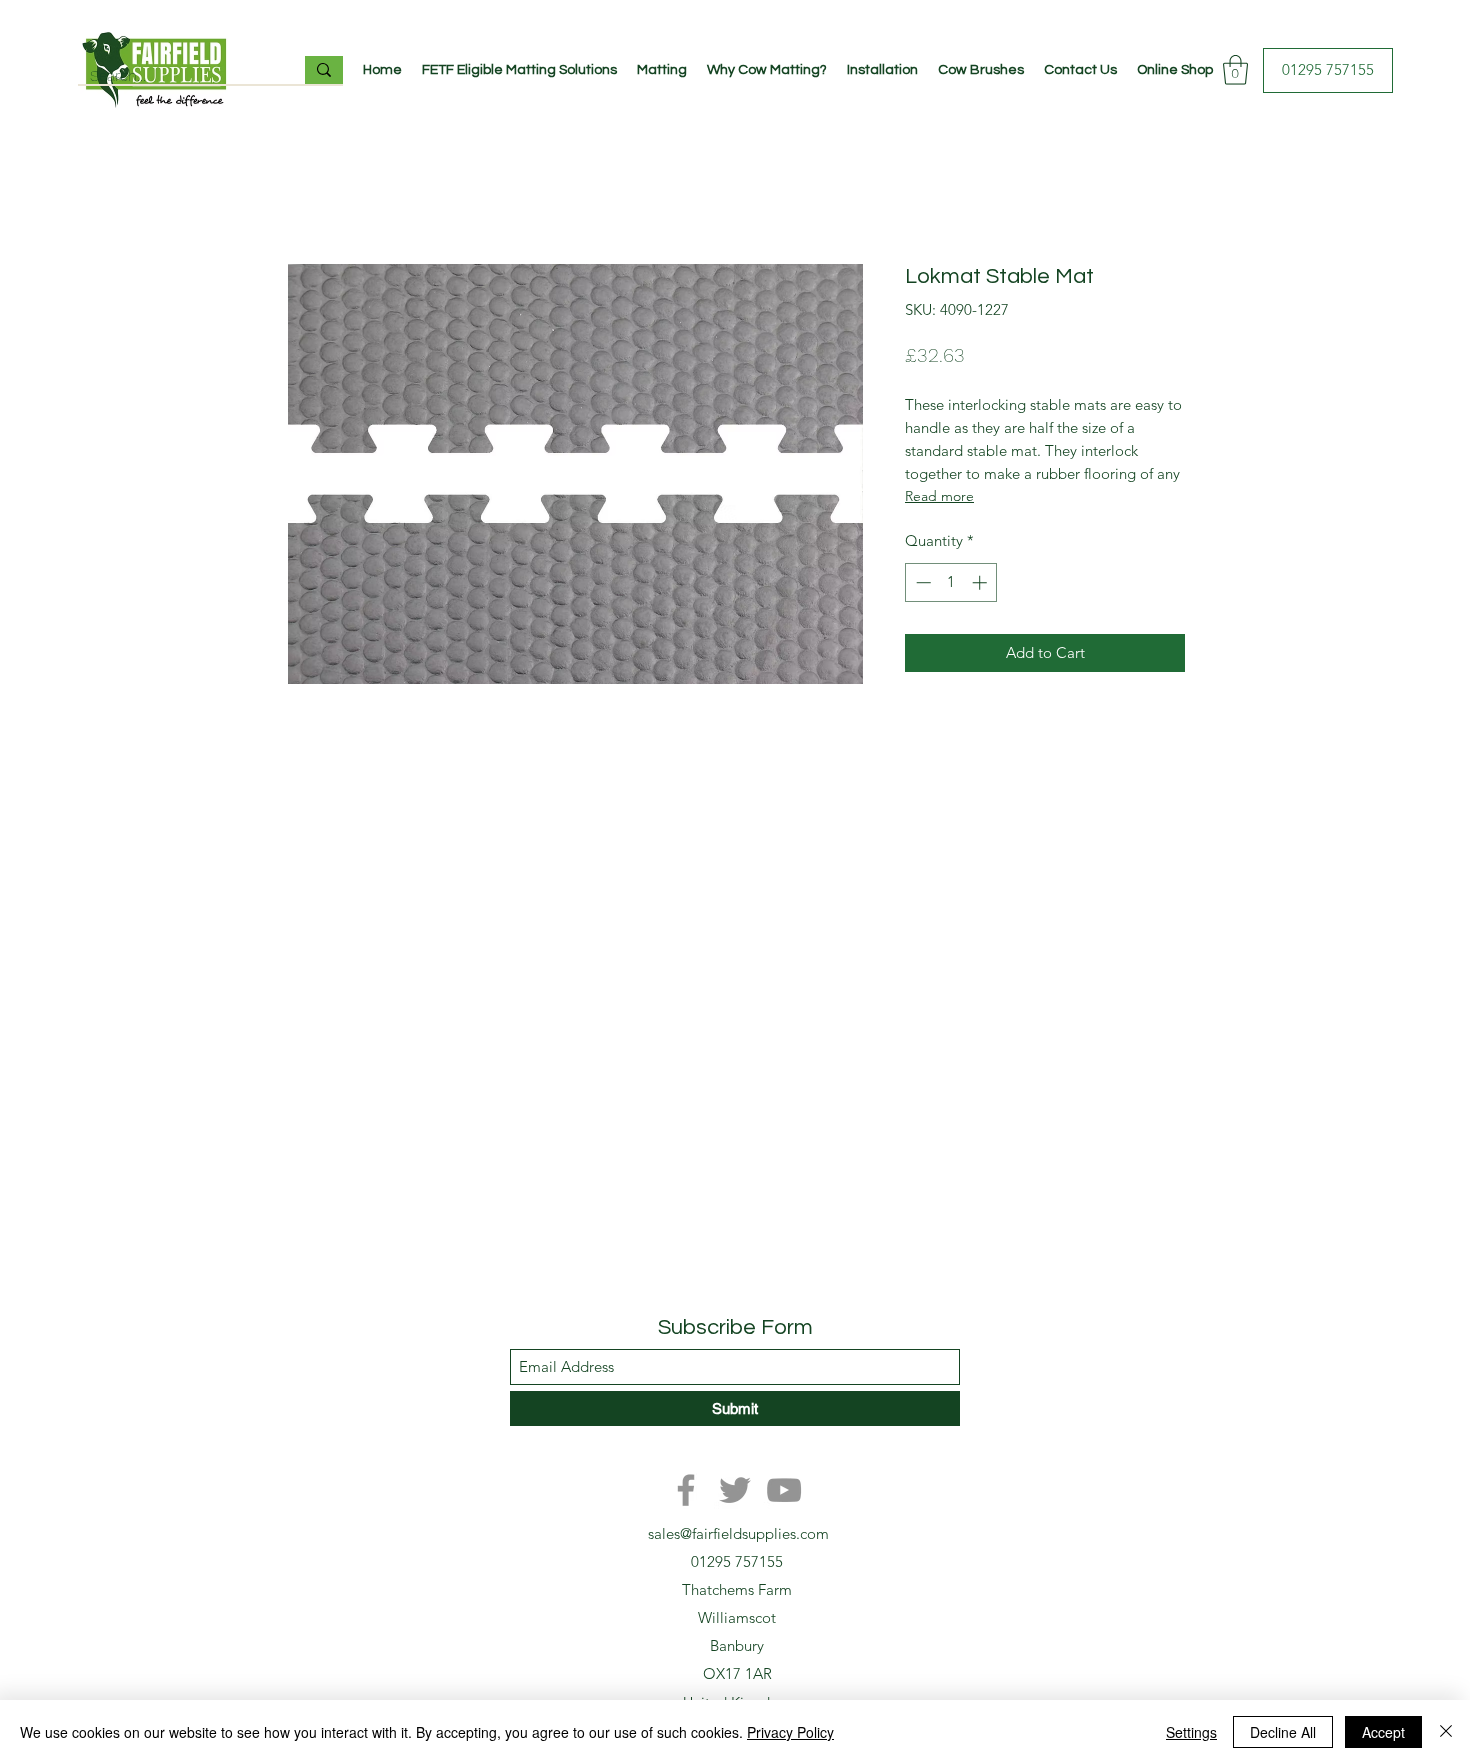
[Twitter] (735, 1490)
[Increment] (981, 582)
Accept (1383, 1732)
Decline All (1283, 1732)
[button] (1235, 70)
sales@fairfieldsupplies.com (738, 1533)
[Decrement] (921, 582)
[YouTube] (784, 1490)
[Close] (1446, 1732)
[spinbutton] (951, 582)
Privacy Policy (790, 1732)
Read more (939, 496)
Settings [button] (1191, 1732)
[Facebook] (686, 1490)
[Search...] (324, 70)
